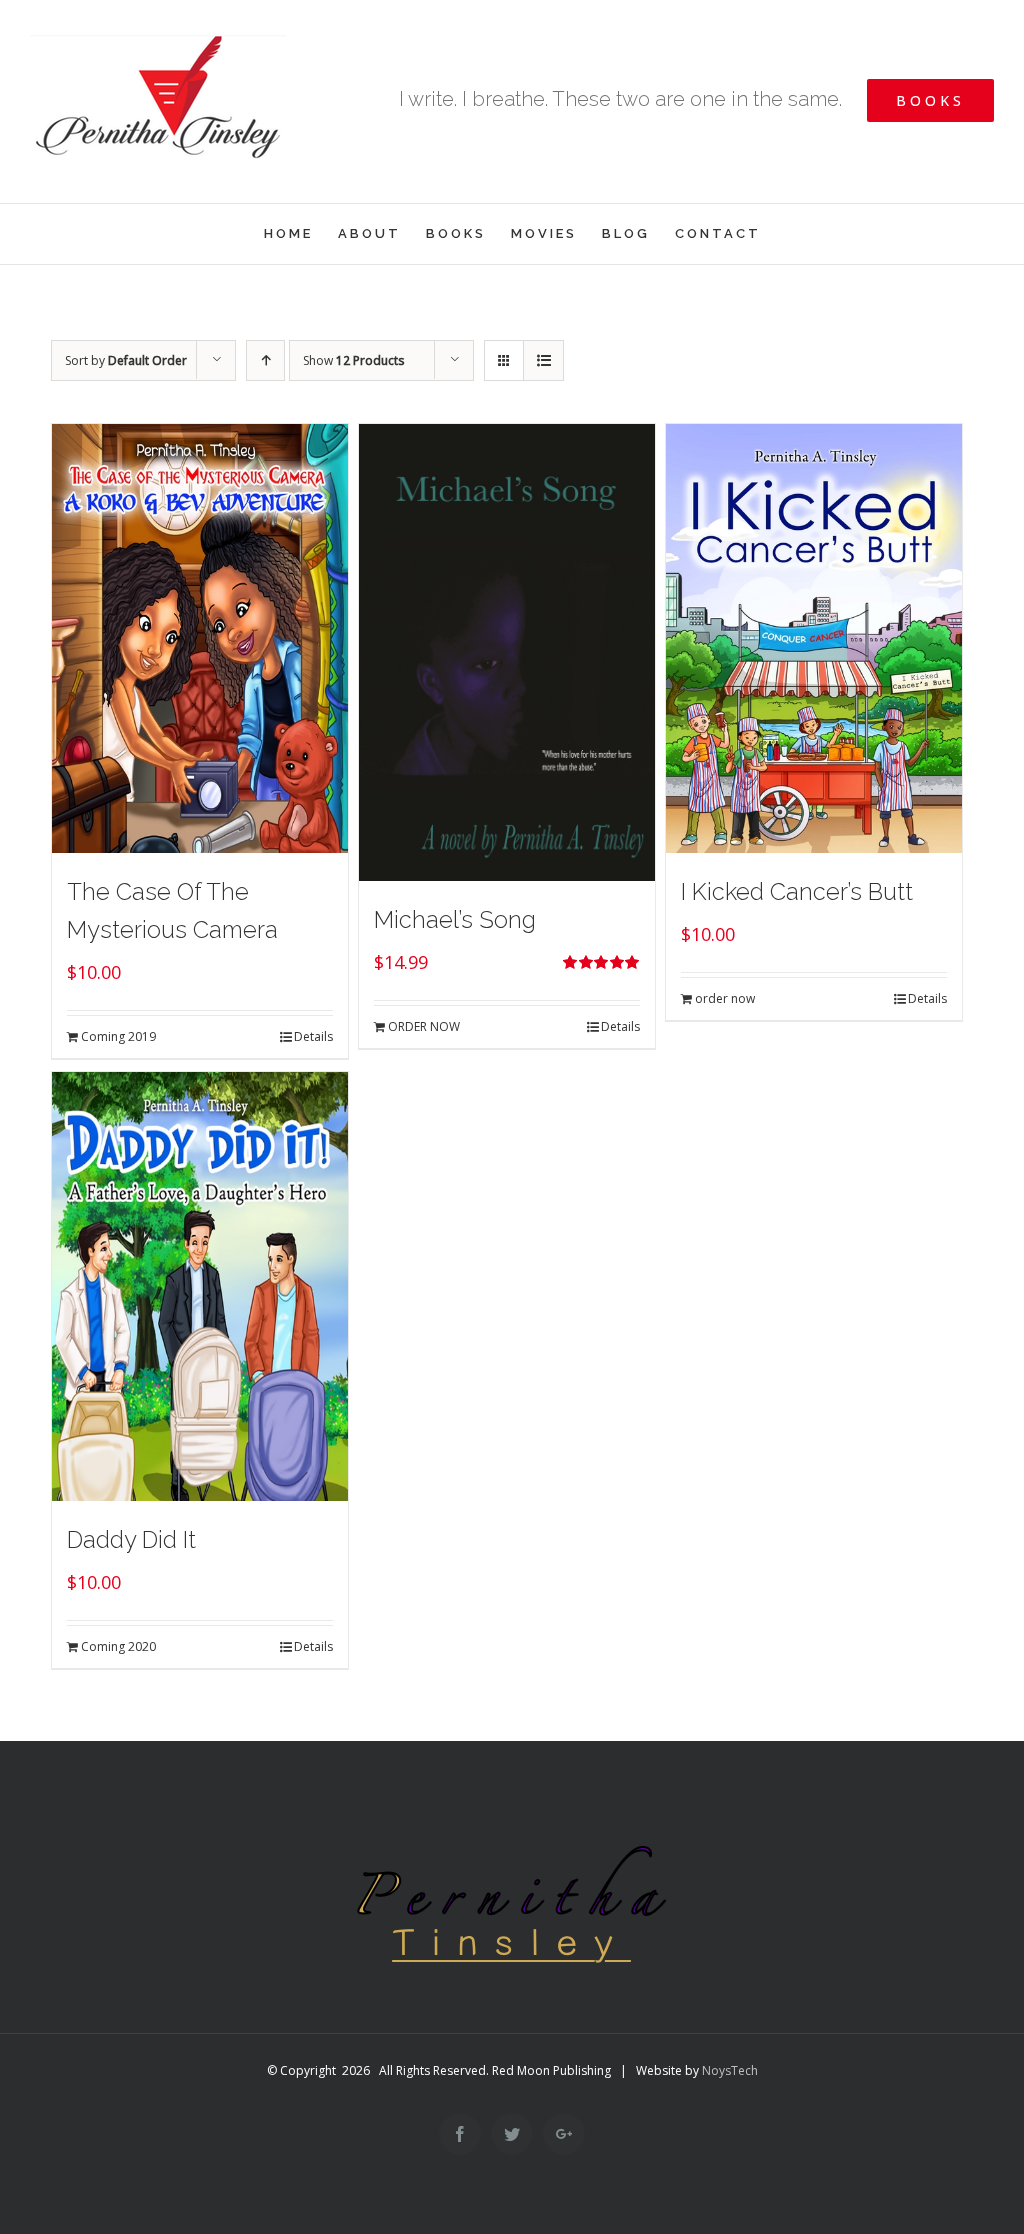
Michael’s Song (455, 919)
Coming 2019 (118, 1036)
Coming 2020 (118, 1646)
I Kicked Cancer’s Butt (797, 891)
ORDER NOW (424, 1026)
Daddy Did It (131, 1539)
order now (725, 998)
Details (313, 1036)
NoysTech (730, 2070)
